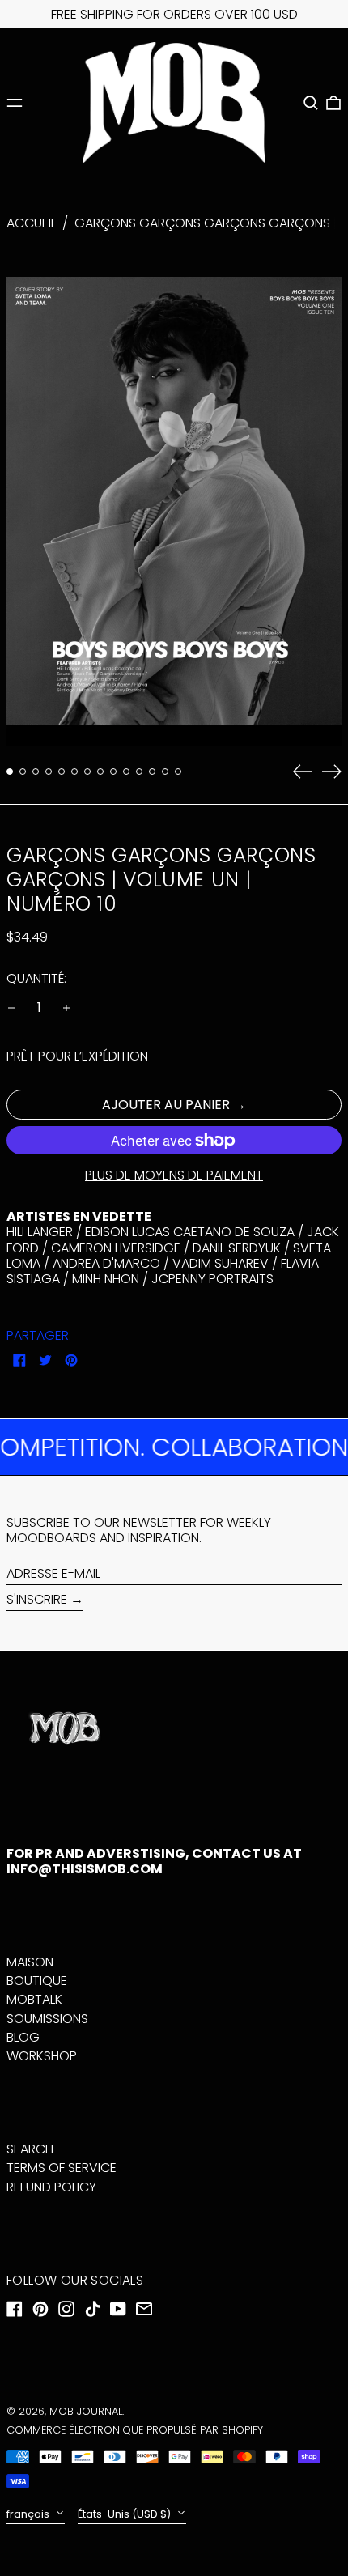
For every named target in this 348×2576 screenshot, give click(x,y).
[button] (311, 103)
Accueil (31, 223)
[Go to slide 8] (100, 772)
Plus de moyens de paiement (174, 1175)
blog (23, 2037)
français (29, 2514)
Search (30, 2149)
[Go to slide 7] (87, 772)
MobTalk (34, 1999)
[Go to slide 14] (178, 772)
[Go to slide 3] (36, 772)
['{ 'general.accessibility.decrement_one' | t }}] (11, 1008)
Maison (30, 1962)
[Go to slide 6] (74, 772)
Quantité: (36, 978)
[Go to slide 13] (165, 772)
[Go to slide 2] (23, 772)
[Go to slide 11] (139, 772)
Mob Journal (86, 2411)
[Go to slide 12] (152, 772)
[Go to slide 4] (49, 772)
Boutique (37, 1981)
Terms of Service (62, 2168)
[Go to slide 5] (62, 772)
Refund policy (51, 2187)
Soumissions (47, 2019)
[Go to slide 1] (10, 772)
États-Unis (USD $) (125, 2514)
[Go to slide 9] (113, 772)
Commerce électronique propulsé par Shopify (135, 2430)
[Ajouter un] (66, 1008)
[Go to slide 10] (126, 772)
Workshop (42, 2056)
